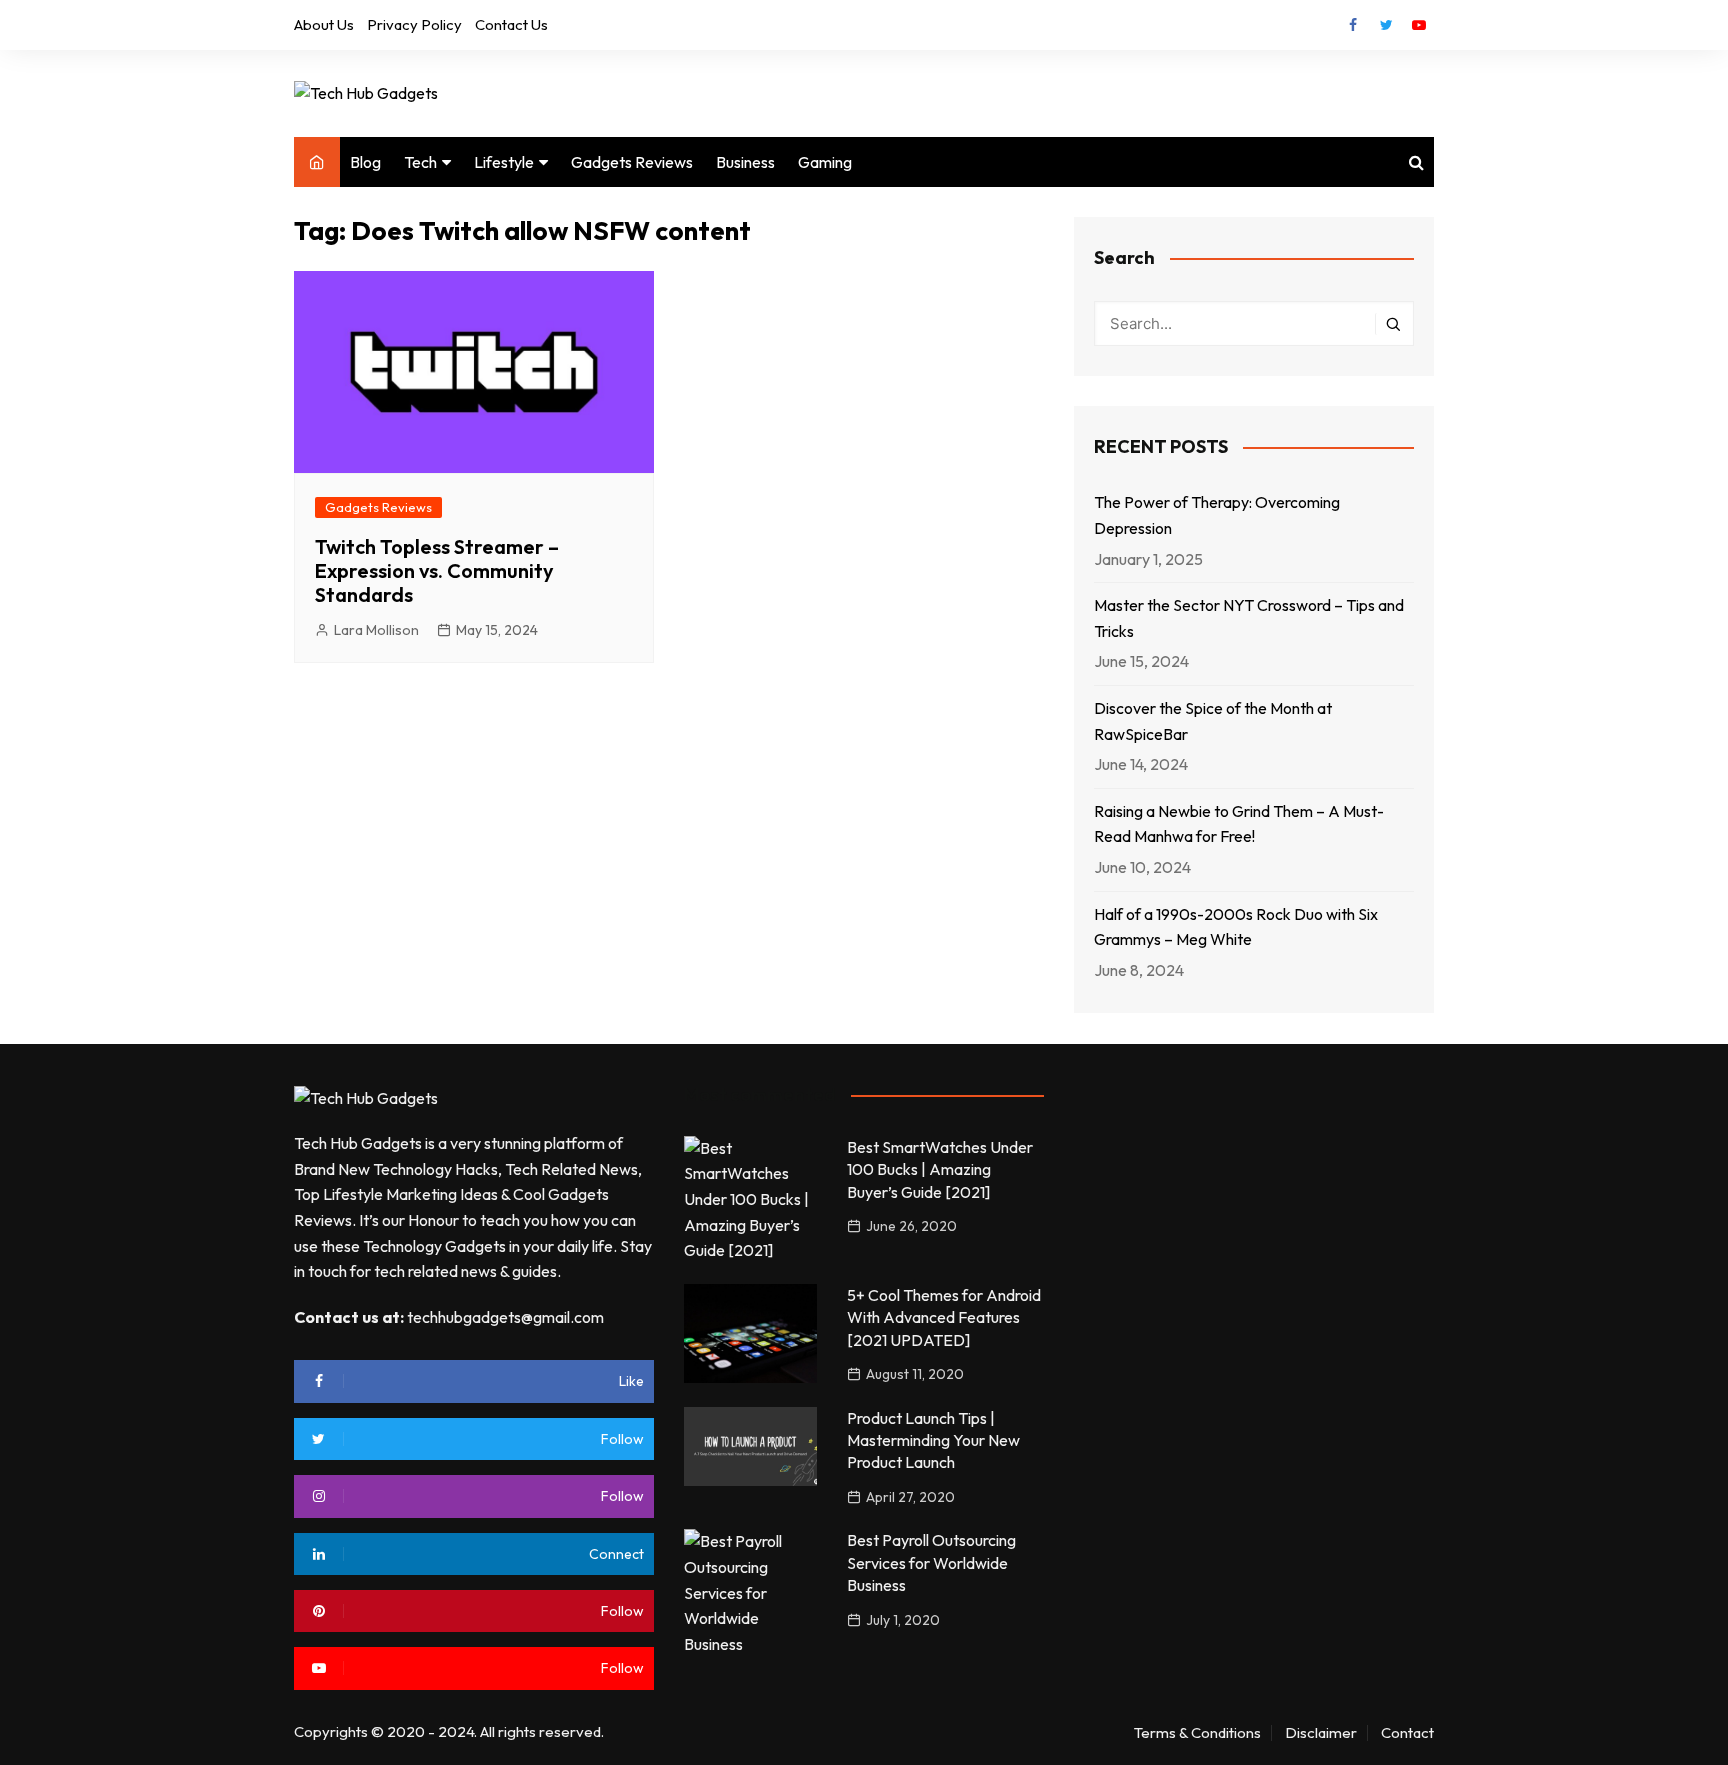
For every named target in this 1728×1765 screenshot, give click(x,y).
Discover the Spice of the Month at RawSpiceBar (1213, 721)
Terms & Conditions (1197, 1733)
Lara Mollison (376, 630)
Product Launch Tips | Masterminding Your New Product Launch (933, 1440)
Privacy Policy (414, 24)
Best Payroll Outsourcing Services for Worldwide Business (931, 1562)
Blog (365, 162)
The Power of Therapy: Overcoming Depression (1217, 515)
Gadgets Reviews (632, 162)
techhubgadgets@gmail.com (505, 1317)
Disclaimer (1321, 1733)
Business (745, 162)
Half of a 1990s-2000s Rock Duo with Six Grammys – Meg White (1236, 927)
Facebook (1353, 25)
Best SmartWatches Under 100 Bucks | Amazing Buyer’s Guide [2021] (940, 1169)
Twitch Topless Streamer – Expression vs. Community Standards (437, 570)
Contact (1407, 1733)
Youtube (1419, 25)
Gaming (825, 162)
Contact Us (511, 24)
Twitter (1386, 25)
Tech (420, 162)
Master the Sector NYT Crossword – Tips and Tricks (1249, 618)
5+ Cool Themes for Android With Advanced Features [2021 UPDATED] (944, 1317)
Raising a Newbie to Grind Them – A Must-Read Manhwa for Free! (1239, 824)
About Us (324, 24)
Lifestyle (504, 162)
